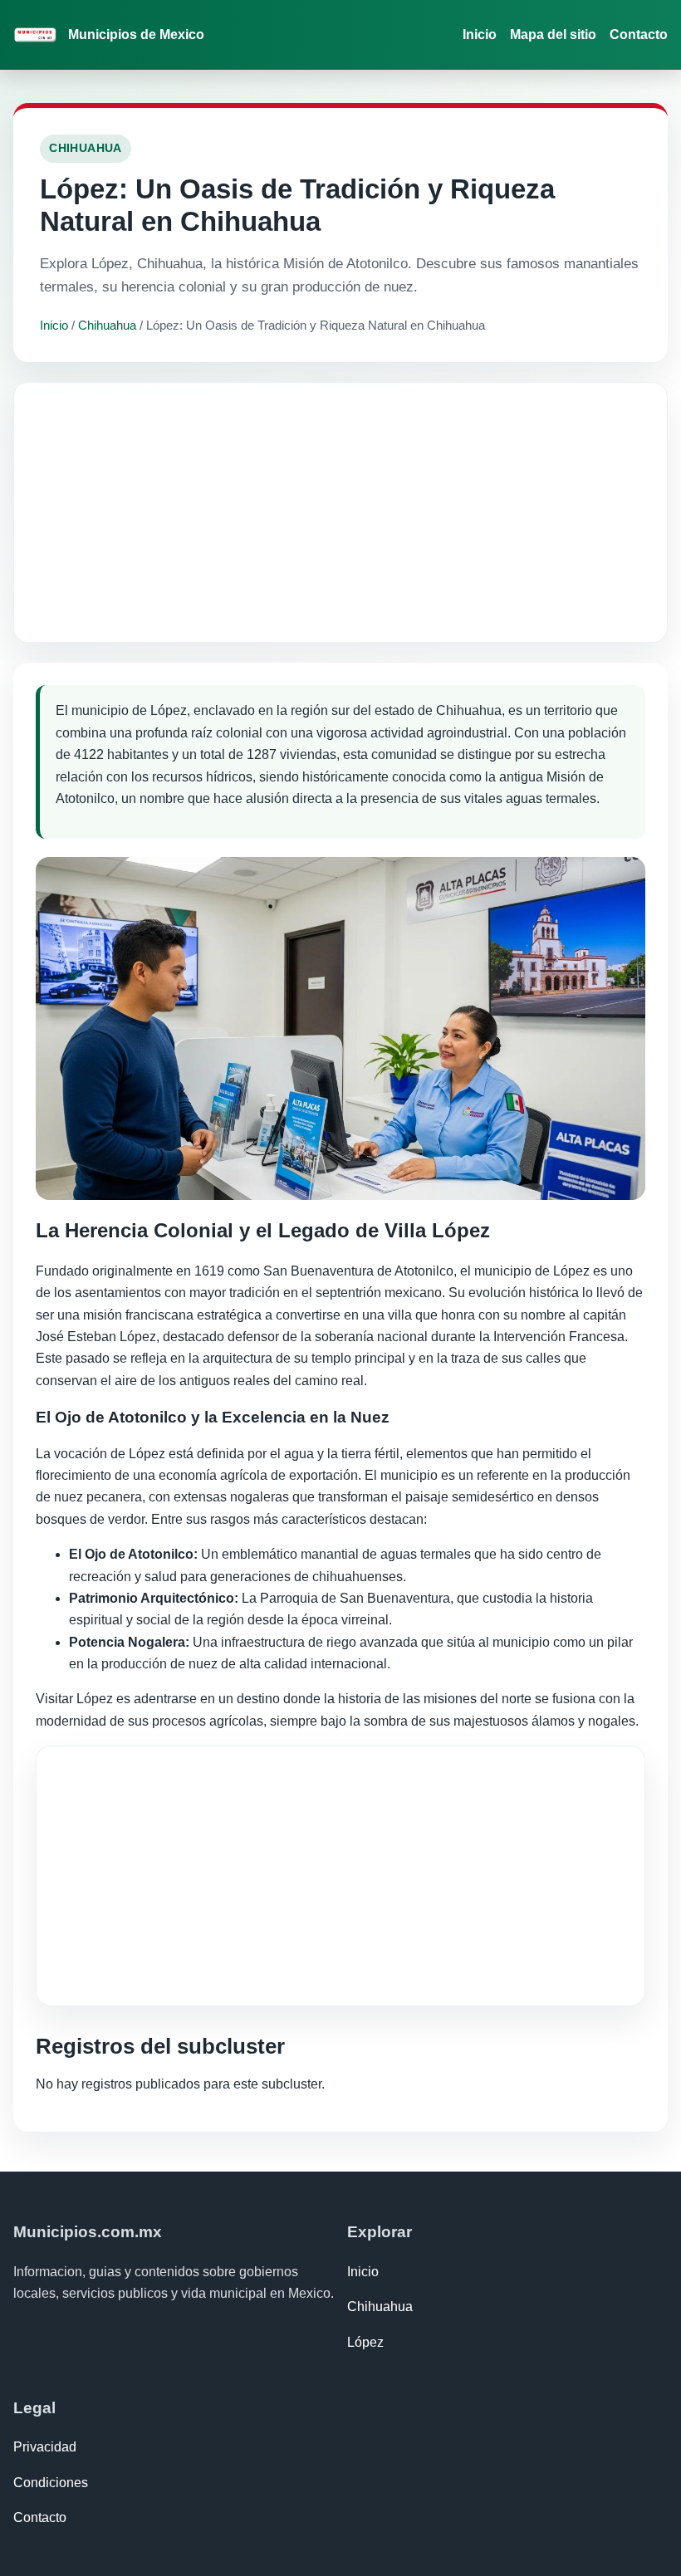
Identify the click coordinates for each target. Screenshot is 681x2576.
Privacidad (45, 2447)
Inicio (480, 34)
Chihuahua (107, 325)
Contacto (639, 34)
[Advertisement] (340, 512)
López (365, 2342)
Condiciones (51, 2483)
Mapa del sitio (553, 34)
